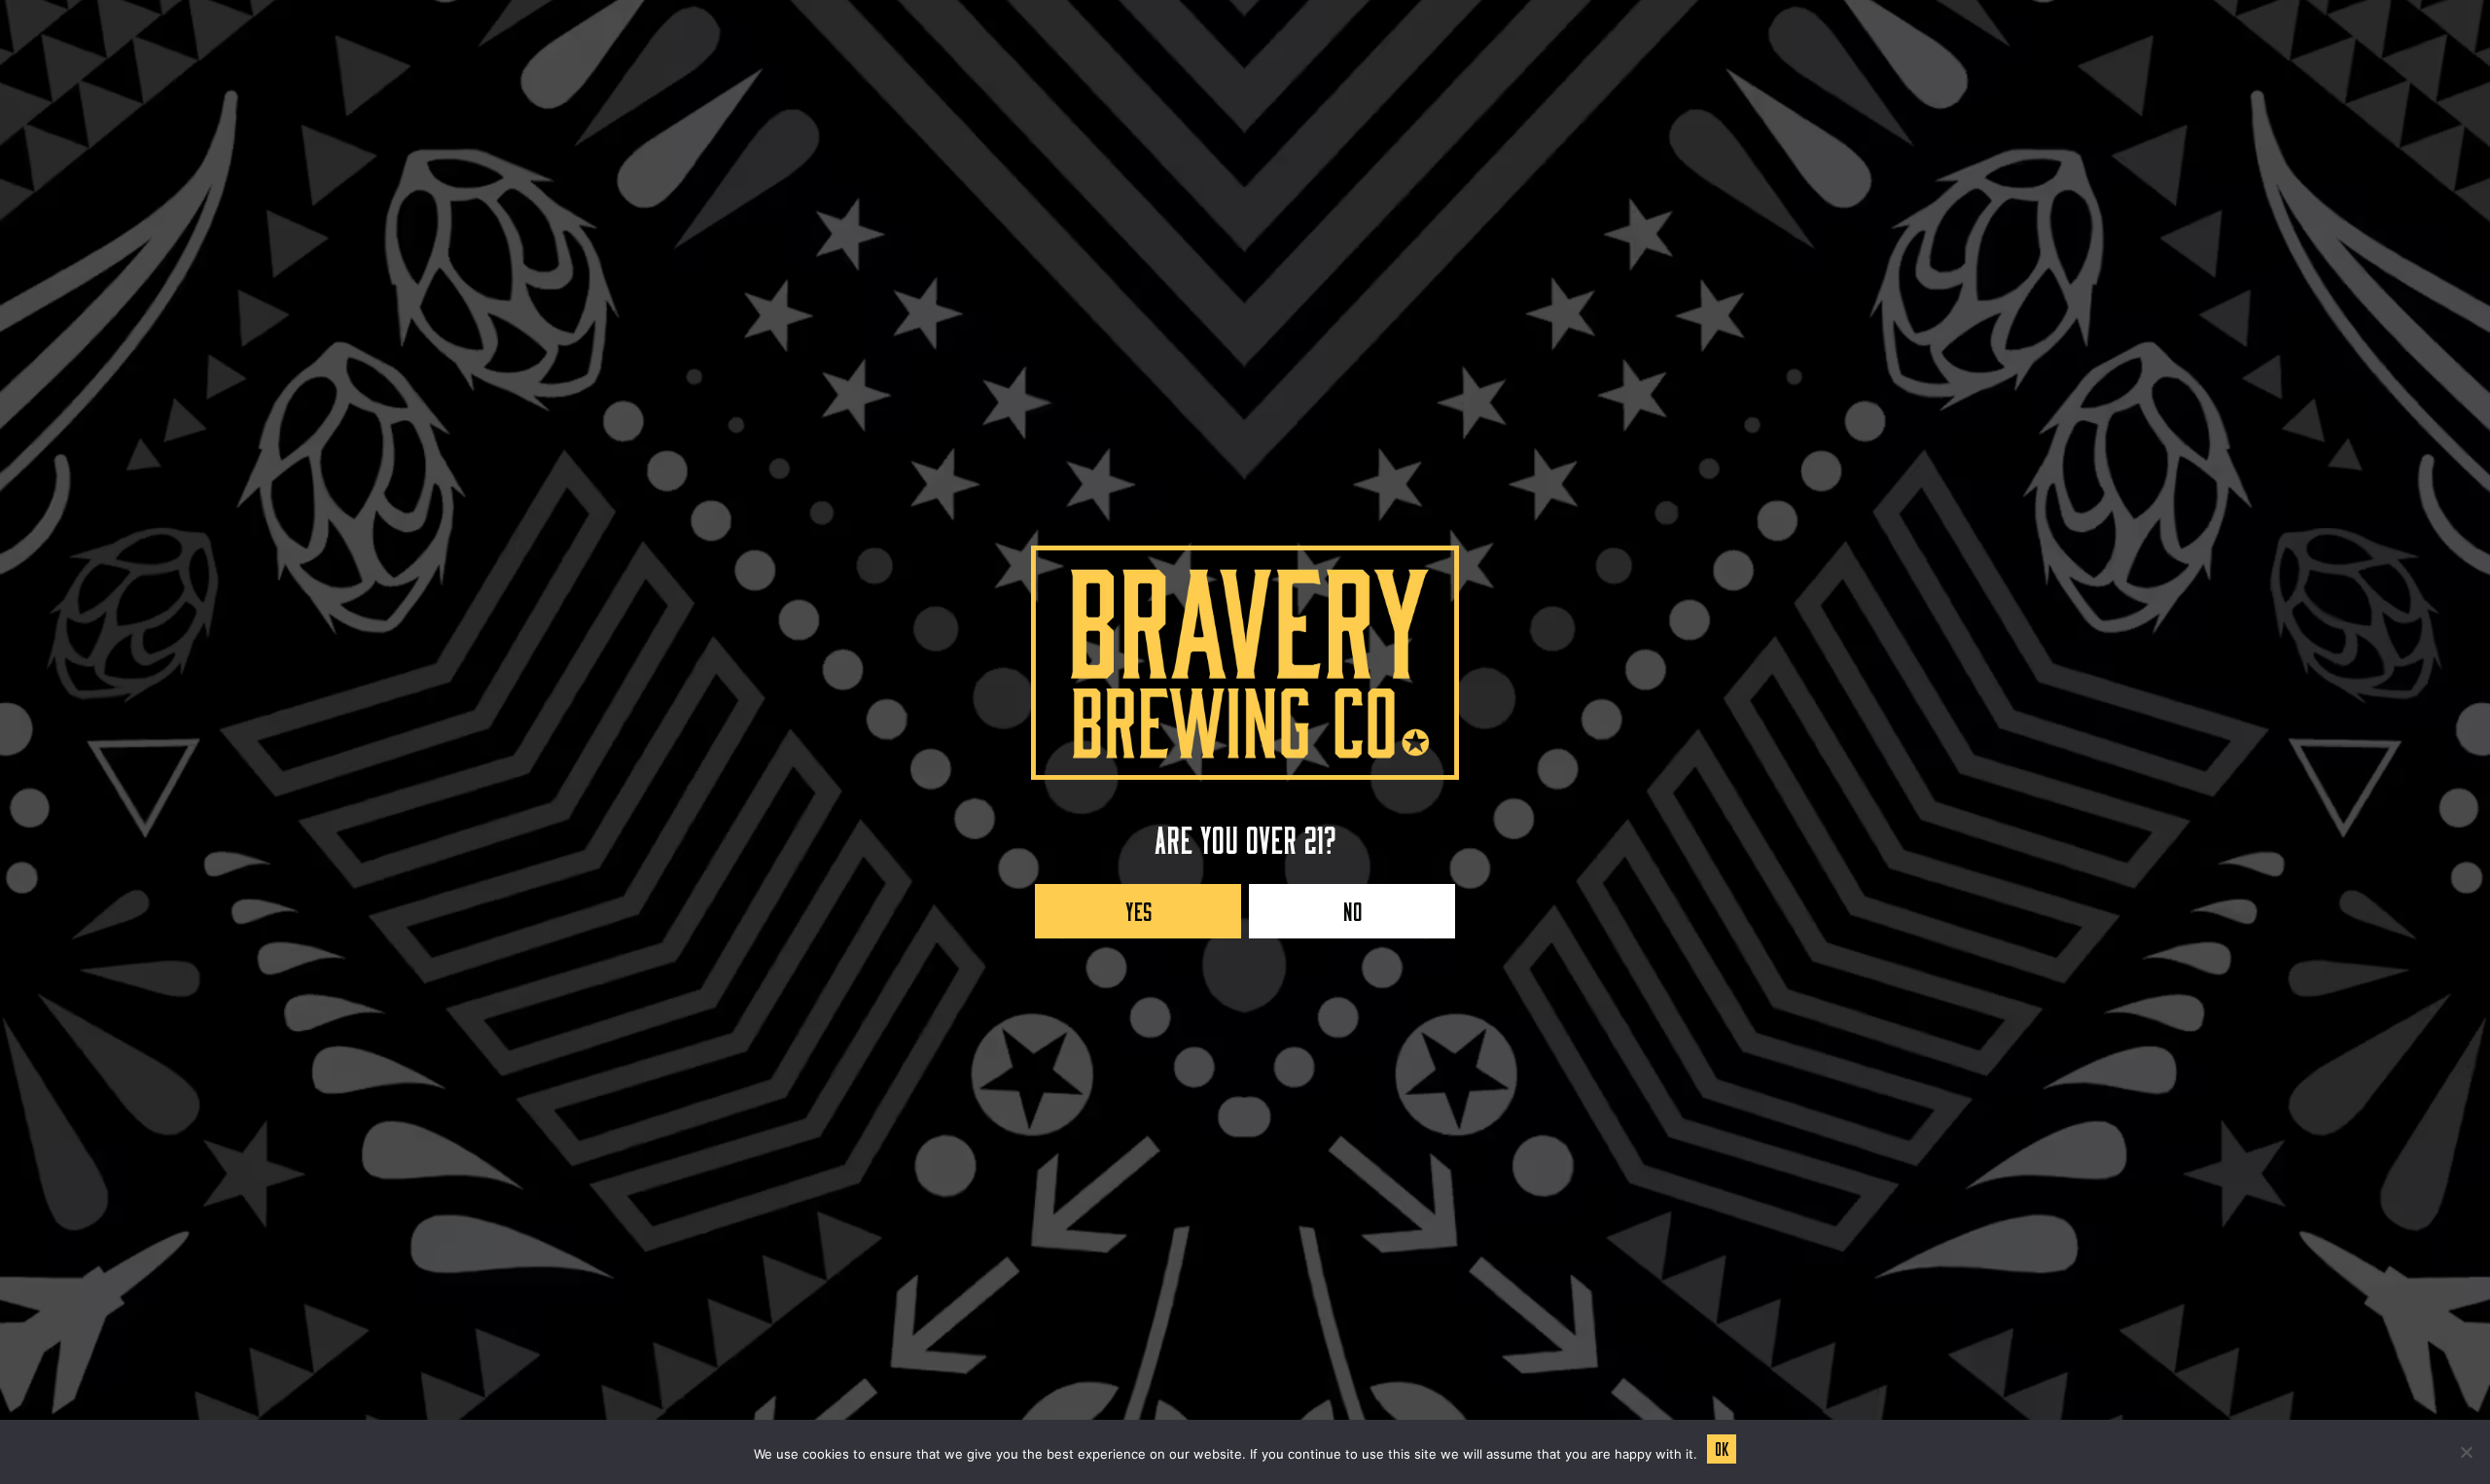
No (1352, 907)
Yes (1138, 907)
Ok (1722, 1446)
